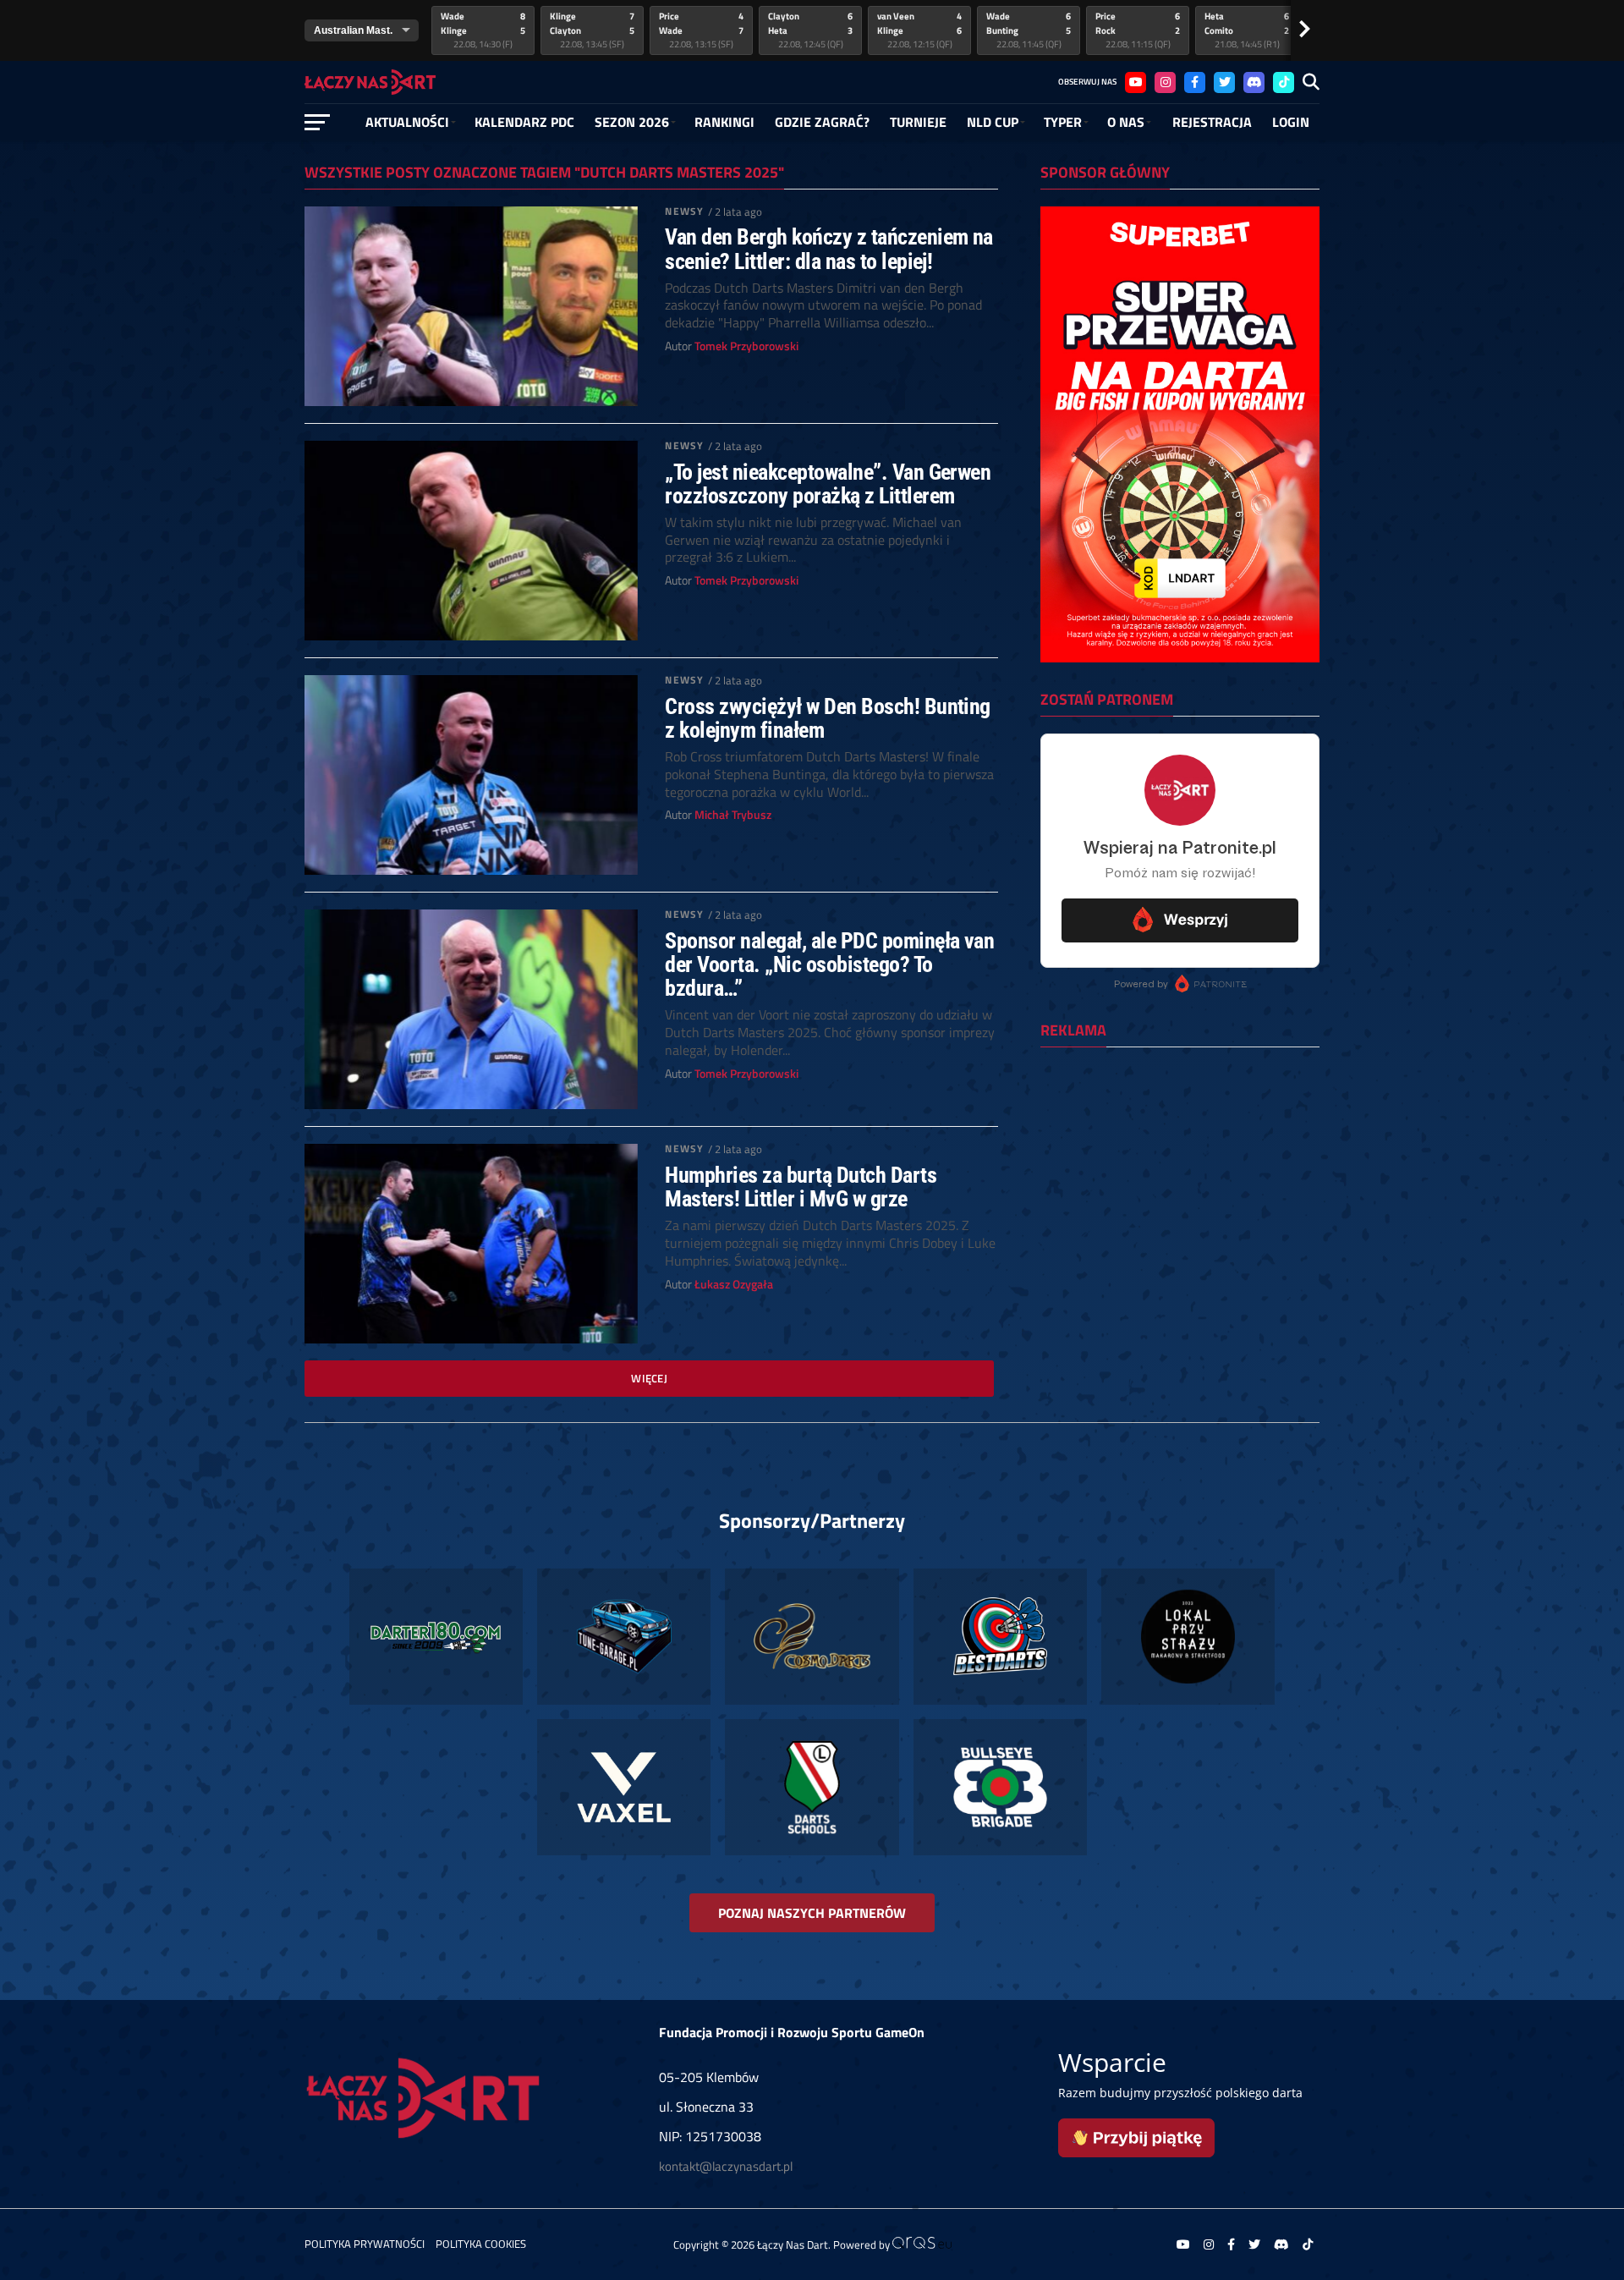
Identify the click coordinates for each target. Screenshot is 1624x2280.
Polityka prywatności (365, 2244)
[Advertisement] (1180, 1170)
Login (1291, 122)
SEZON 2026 (632, 122)
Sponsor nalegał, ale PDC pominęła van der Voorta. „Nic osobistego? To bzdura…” (829, 964)
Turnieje (918, 122)
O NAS (1126, 122)
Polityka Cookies (481, 2244)
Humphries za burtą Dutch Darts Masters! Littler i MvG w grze (801, 1187)
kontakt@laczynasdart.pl (726, 2166)
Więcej (649, 1378)
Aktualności (407, 122)
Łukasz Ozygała (734, 1284)
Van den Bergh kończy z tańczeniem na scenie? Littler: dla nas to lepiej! (829, 249)
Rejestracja (1212, 122)
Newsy (684, 211)
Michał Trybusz (733, 815)
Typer (1063, 122)
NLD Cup (993, 122)
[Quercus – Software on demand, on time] (922, 2244)
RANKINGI (724, 122)
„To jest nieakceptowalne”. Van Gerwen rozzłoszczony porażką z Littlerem (828, 484)
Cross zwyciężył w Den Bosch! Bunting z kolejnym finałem (828, 718)
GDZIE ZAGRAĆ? (822, 122)
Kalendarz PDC (524, 122)
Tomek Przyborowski (746, 346)
